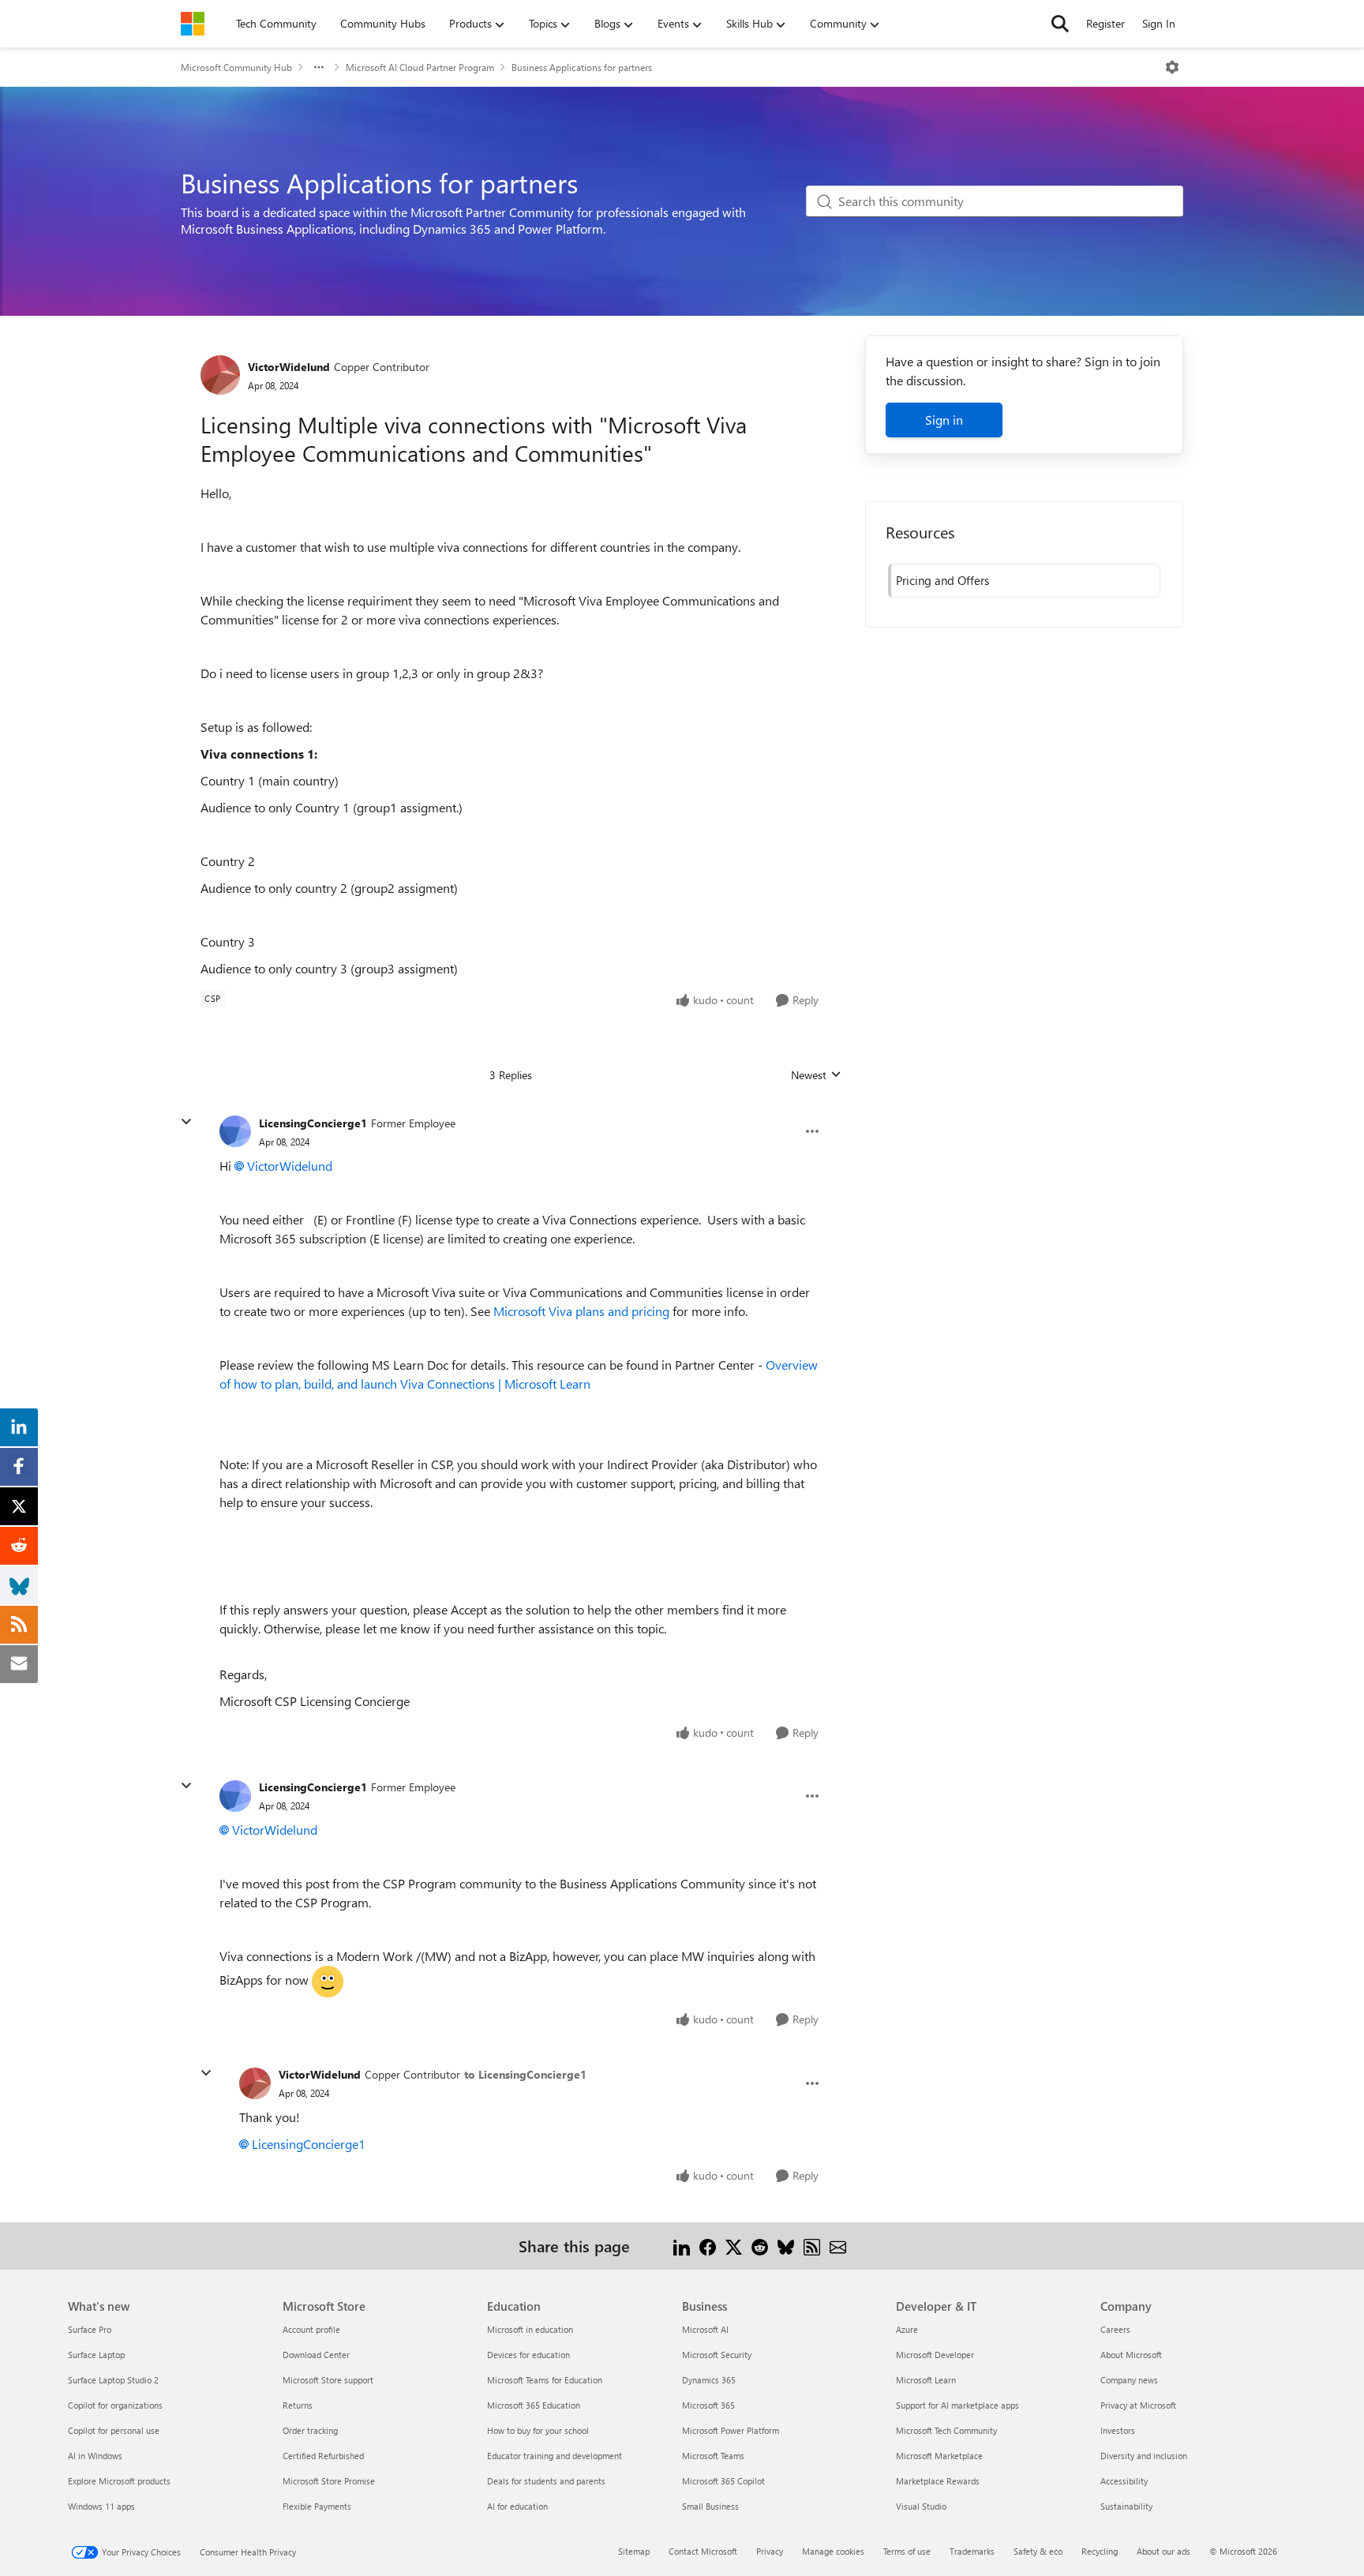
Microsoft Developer (935, 2355)
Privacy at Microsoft (1138, 2405)
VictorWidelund (289, 367)
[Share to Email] (838, 2246)
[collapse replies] (186, 1122)
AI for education (517, 2506)
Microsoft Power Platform (731, 2430)
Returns (298, 2405)
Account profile (311, 2329)
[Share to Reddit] (760, 2246)
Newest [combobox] (816, 1075)
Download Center (316, 2355)
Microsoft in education (530, 2329)
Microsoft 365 (708, 2405)
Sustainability (1126, 2506)
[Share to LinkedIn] (682, 2246)
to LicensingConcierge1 (525, 2074)
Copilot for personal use (114, 2430)
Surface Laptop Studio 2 (113, 2380)
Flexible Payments (317, 2506)
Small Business (710, 2506)
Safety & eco (1038, 2551)
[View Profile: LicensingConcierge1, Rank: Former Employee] (235, 1131)
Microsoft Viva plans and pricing (581, 1311)
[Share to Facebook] (708, 2246)
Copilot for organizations (115, 2405)
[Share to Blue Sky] (786, 2246)
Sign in (944, 420)
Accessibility (1124, 2481)
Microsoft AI (705, 2329)
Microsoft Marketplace (939, 2456)
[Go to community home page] (193, 24)
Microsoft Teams (713, 2456)
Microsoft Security (717, 2355)
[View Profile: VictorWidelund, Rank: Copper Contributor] (220, 375)
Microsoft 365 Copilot (723, 2481)
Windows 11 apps (101, 2506)
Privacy (770, 2551)
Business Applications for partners (582, 67)
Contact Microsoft (703, 2551)
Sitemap (634, 2551)
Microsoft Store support (328, 2380)
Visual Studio (921, 2506)
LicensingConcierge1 (313, 1123)
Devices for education (528, 2355)
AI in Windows (95, 2456)
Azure (907, 2329)
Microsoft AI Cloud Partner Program (420, 67)
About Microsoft (1131, 2355)
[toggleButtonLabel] (1172, 67)
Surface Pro (90, 2329)
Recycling (1100, 2551)
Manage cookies (833, 2551)
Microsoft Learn (926, 2380)
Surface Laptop (96, 2355)
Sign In (1159, 23)
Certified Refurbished (323, 2456)
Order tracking (310, 2430)
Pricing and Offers (942, 580)
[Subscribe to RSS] (812, 2246)
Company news (1129, 2380)
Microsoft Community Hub (236, 67)
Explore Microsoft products (119, 2481)
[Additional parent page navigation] (319, 67)
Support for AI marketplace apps (957, 2405)
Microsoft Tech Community (946, 2430)
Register (1105, 23)
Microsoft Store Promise (329, 2481)
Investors (1118, 2430)
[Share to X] (734, 2246)
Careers (1115, 2329)
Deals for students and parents (546, 2481)
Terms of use (907, 2551)
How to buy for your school (538, 2430)
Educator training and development (555, 2456)
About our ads (1164, 2551)
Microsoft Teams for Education (545, 2380)
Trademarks (972, 2551)
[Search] (1060, 24)
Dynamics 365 (709, 2380)
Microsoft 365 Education (534, 2405)
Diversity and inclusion (1144, 2456)
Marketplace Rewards (938, 2481)
